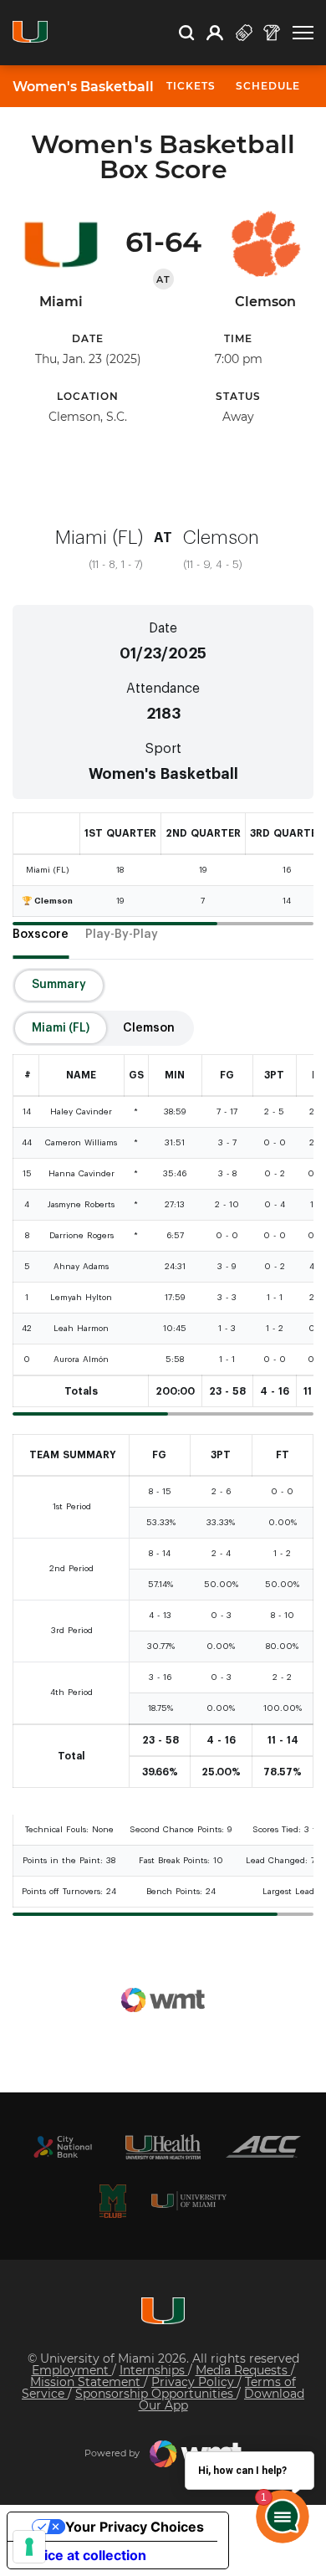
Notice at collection (84, 2555)
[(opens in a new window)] (63, 2147)
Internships (154, 2370)
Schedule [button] (268, 86)
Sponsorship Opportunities (156, 2394)
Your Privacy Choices (135, 2527)
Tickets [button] (191, 86)
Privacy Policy (194, 2382)
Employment (72, 2370)
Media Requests (243, 2370)
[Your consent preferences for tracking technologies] (29, 2547)
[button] (303, 33)
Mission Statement (87, 2382)
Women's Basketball (83, 87)
